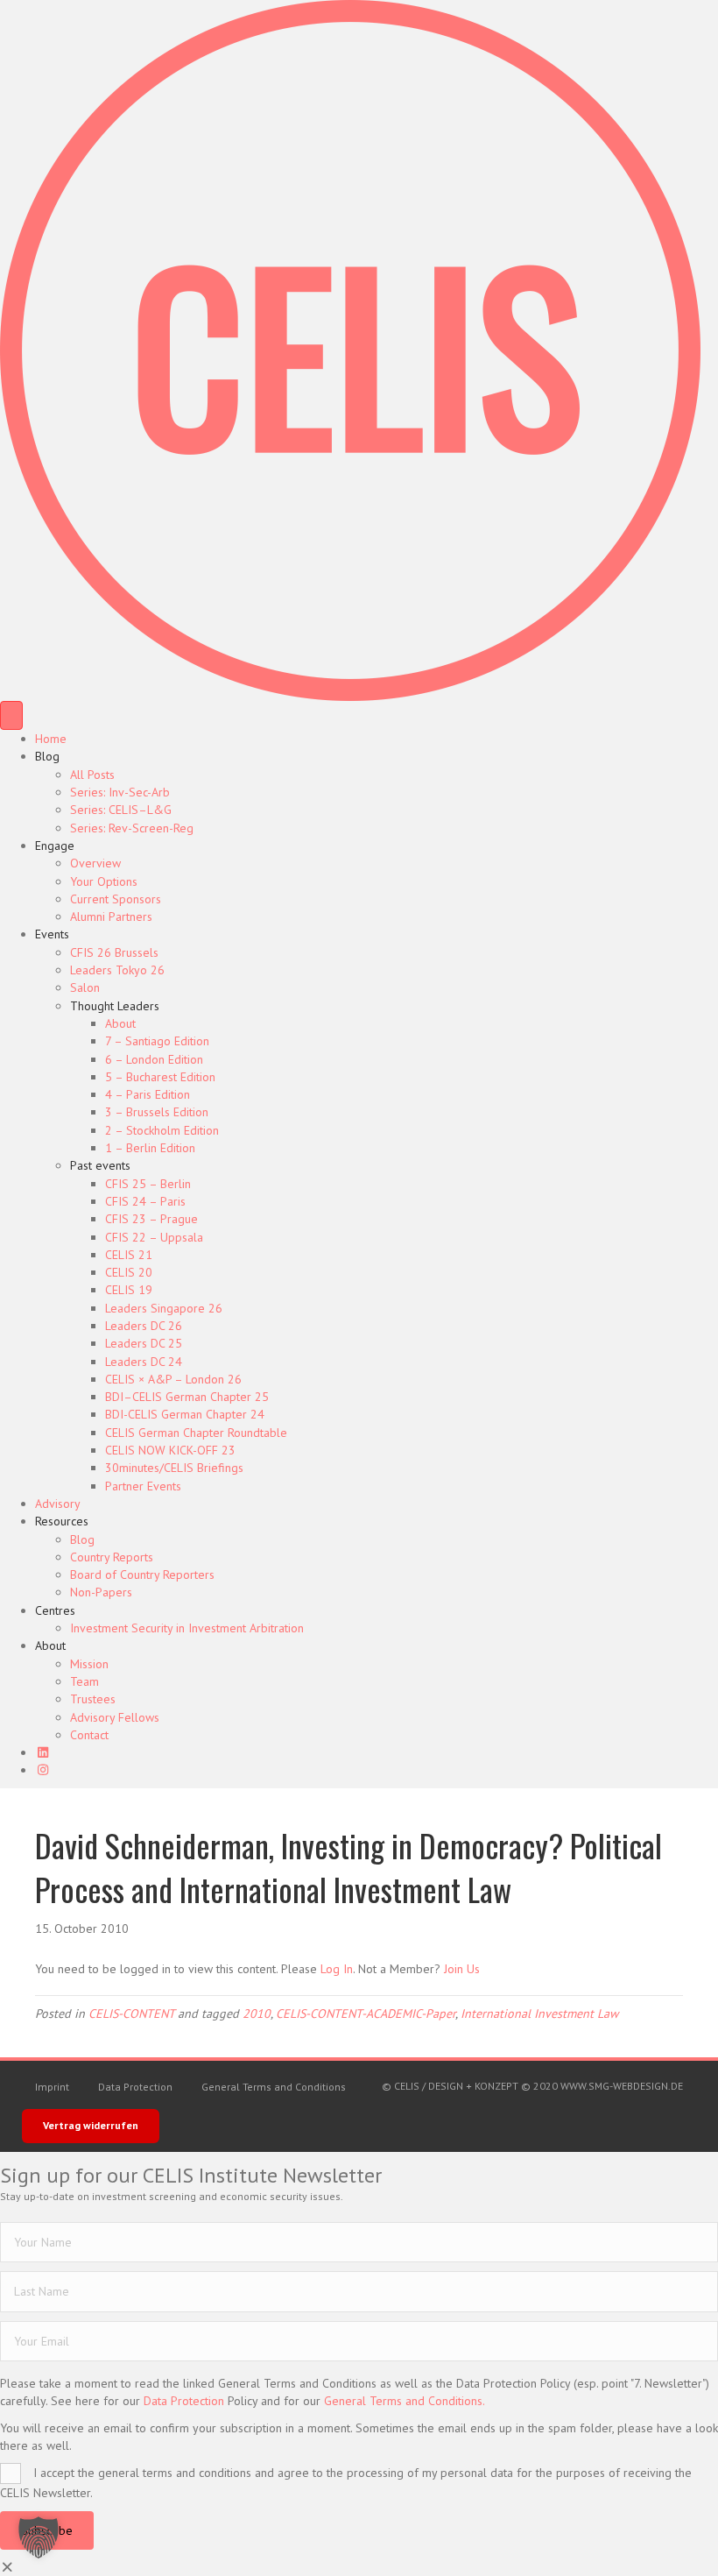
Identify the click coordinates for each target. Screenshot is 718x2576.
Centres (55, 1610)
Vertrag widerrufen (91, 2125)
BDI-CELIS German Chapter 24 (185, 1414)
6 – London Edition (154, 1059)
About (120, 1023)
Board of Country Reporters (142, 1575)
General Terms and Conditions (274, 2087)
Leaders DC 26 (144, 1326)
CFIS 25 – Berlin (148, 1184)
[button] (39, 2537)
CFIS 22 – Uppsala (154, 1237)
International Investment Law (539, 2013)
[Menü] (11, 715)
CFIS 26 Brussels (114, 952)
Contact (89, 1735)
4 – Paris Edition (148, 1094)
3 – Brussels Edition (157, 1112)
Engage (55, 846)
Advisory (58, 1504)
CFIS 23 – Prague (151, 1219)
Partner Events (143, 1486)
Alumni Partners (111, 916)
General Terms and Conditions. (405, 2401)
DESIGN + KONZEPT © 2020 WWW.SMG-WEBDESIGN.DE (556, 2086)
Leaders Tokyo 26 (117, 970)
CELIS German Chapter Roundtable (196, 1433)
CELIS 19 (129, 1290)
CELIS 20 (129, 1272)
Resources (62, 1521)
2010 (257, 2013)
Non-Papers (101, 1592)
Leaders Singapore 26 (164, 1308)
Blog (47, 756)
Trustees (93, 1699)
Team (84, 1681)
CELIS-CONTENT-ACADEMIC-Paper (366, 2013)
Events (52, 934)
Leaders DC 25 (144, 1343)
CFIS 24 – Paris (145, 1201)
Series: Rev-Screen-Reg (132, 828)
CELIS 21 (129, 1255)
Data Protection (135, 2087)
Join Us (462, 1969)
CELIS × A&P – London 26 (173, 1379)
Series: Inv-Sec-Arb (120, 792)
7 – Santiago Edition (157, 1041)
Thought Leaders (115, 1006)
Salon (85, 987)
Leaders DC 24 (144, 1362)
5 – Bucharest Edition (160, 1077)
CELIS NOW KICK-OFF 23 (170, 1450)
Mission (89, 1664)
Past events (100, 1165)
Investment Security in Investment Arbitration (187, 1628)
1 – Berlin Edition (150, 1148)
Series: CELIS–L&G (121, 810)
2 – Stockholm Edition (162, 1130)
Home (51, 739)
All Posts (92, 775)
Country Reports (112, 1557)
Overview (95, 863)
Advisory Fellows (115, 1717)
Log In (337, 1969)
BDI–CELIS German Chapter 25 (187, 1397)
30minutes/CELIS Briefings (174, 1468)
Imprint (52, 2087)
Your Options (104, 881)
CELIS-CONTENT (131, 2013)
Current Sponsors (116, 899)
